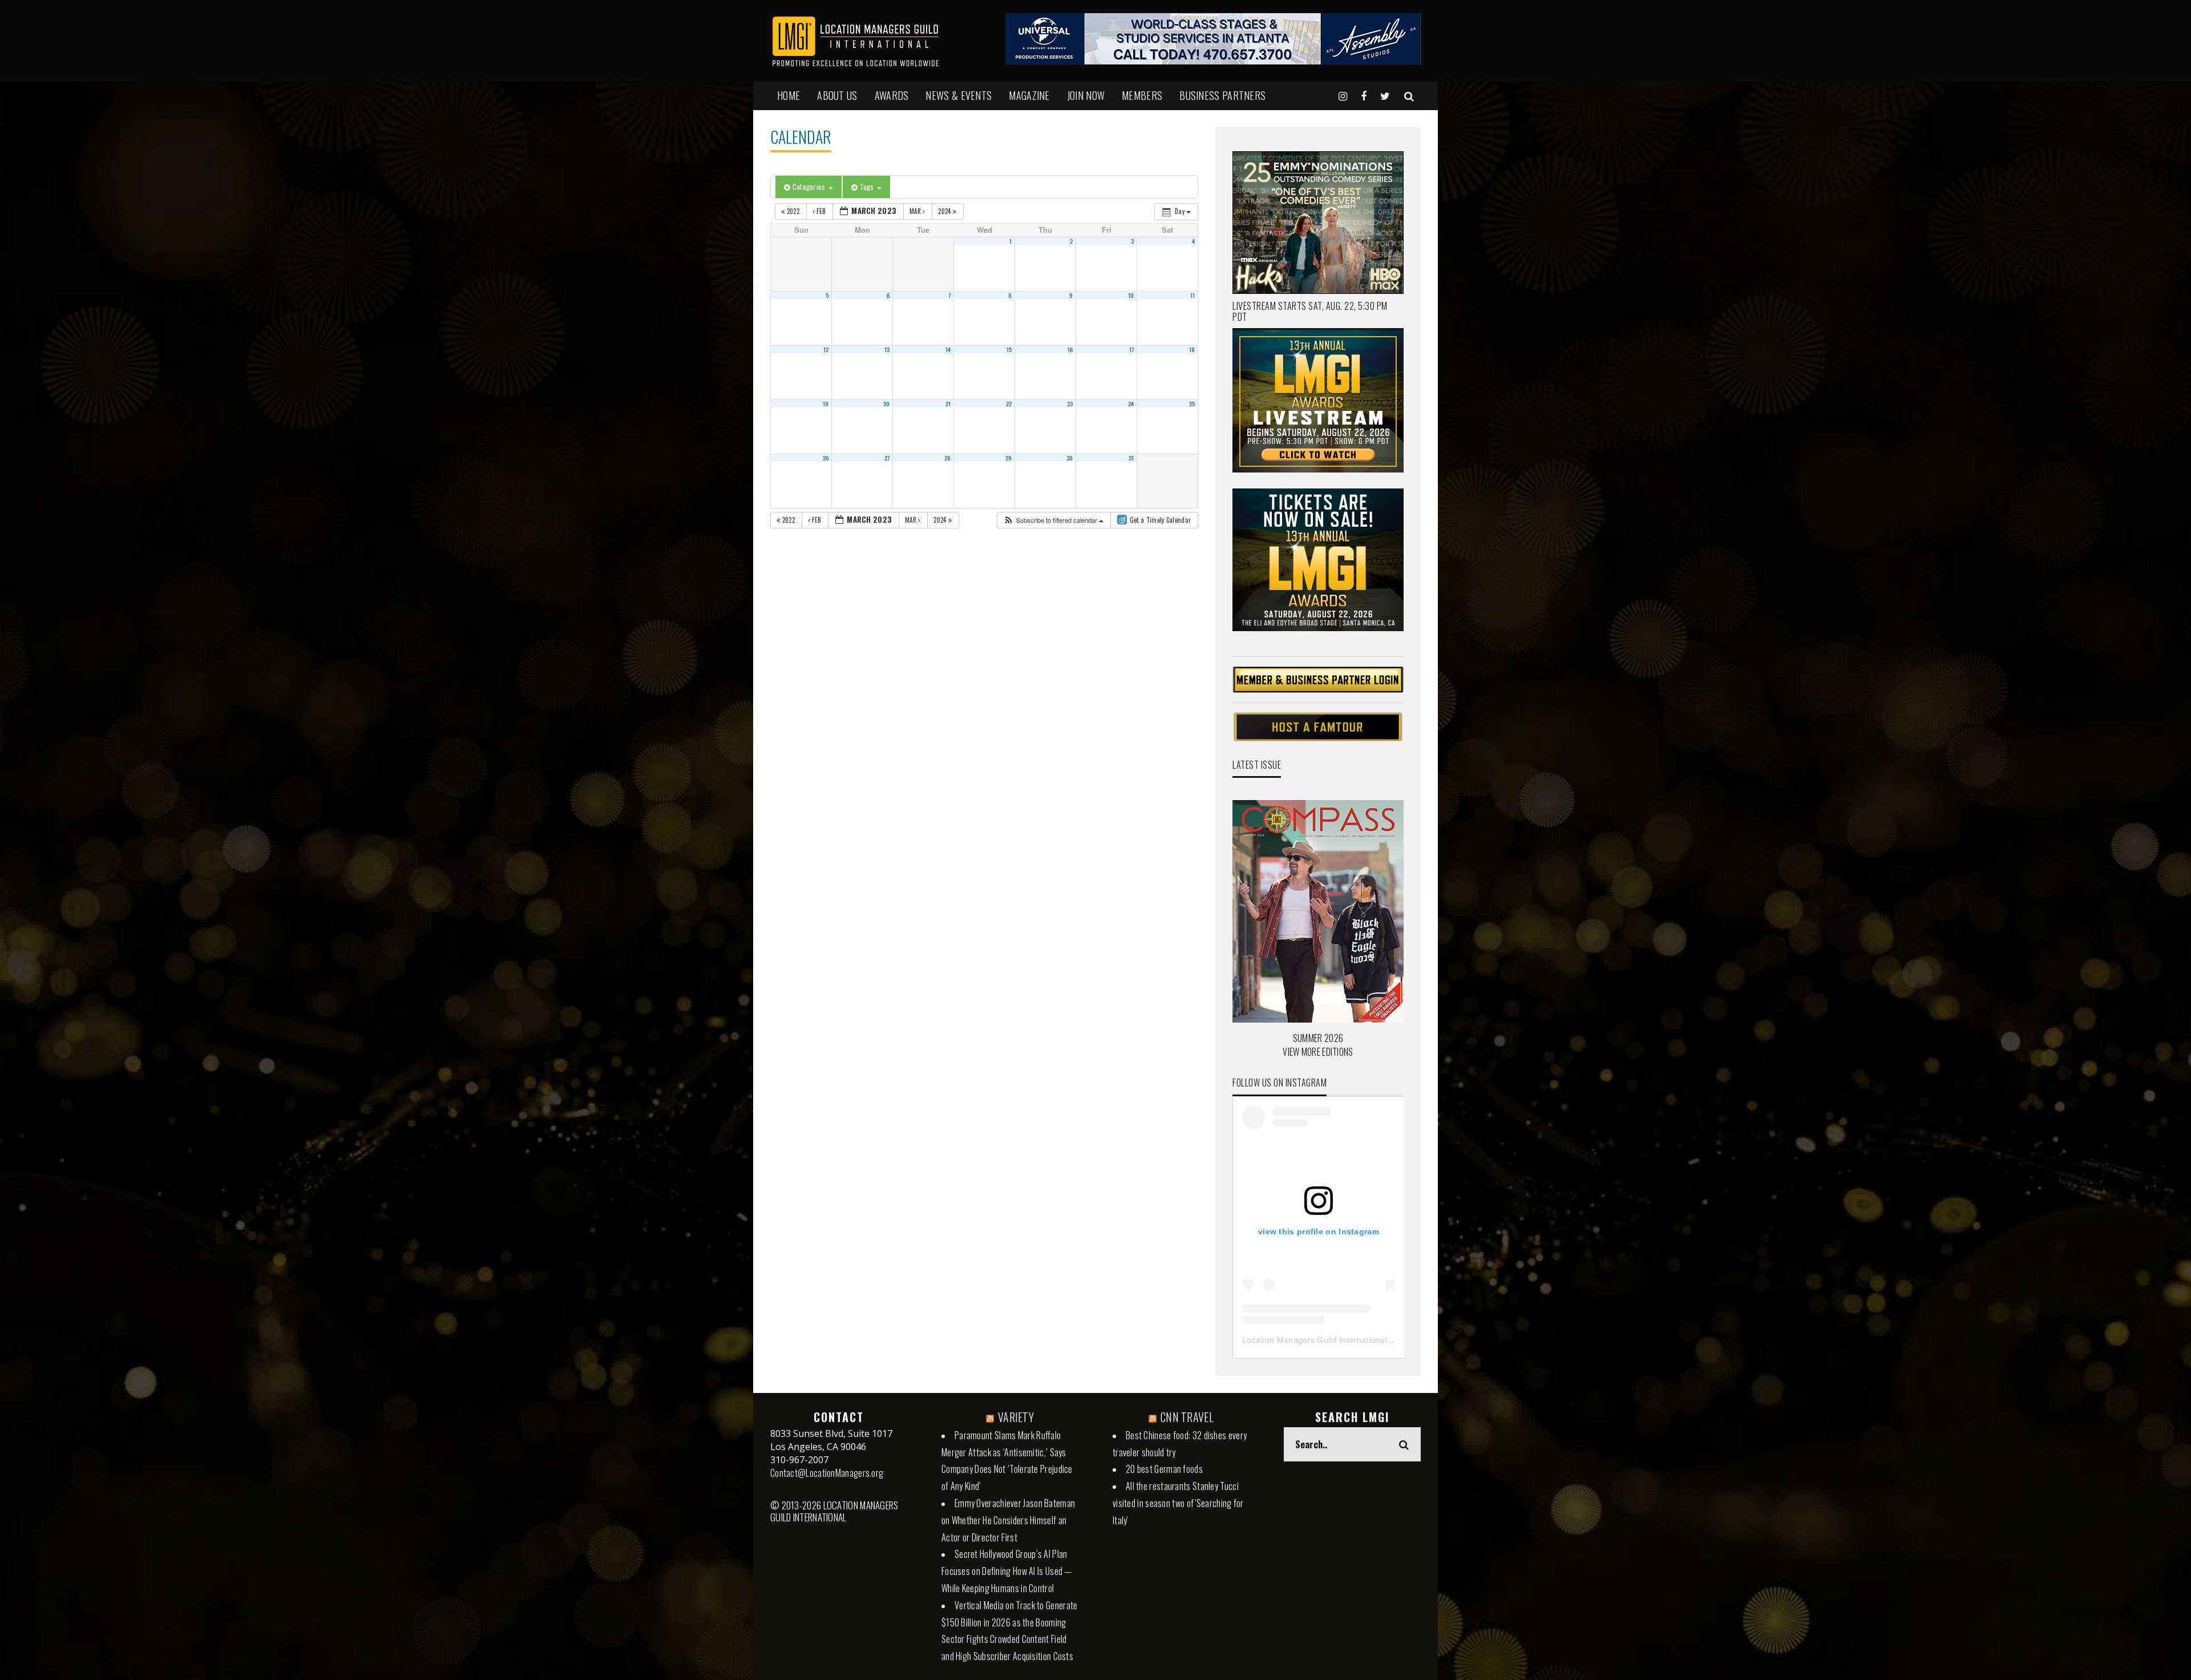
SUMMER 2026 (1318, 1038)
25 (1192, 403)
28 (948, 458)
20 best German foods (1164, 1469)
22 (1009, 403)
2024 (945, 211)
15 (1009, 349)
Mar (916, 211)
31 (1131, 458)
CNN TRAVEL (1187, 1417)
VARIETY (1016, 1417)
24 (1131, 403)
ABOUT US (837, 95)
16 (1070, 349)
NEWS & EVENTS (959, 95)
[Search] (1409, 95)
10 (1131, 295)
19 (826, 403)
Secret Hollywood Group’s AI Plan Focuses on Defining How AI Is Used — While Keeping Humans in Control (1007, 1571)
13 (887, 349)
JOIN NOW (1086, 95)
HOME (789, 95)
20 (887, 403)
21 (948, 403)
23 (1070, 403)
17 (1132, 349)
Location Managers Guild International (1314, 1340)
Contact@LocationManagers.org (827, 1473)
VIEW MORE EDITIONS (1318, 1052)
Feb (821, 211)
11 (1193, 295)
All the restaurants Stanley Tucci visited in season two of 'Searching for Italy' (1178, 1503)
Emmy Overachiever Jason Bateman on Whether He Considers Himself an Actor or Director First (1008, 1520)
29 (1009, 458)
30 (1070, 458)
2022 (793, 211)
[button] (1053, 520)
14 (948, 349)
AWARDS (892, 95)
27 (887, 458)
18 (1192, 349)
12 (826, 349)
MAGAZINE (1029, 95)
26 (826, 458)
